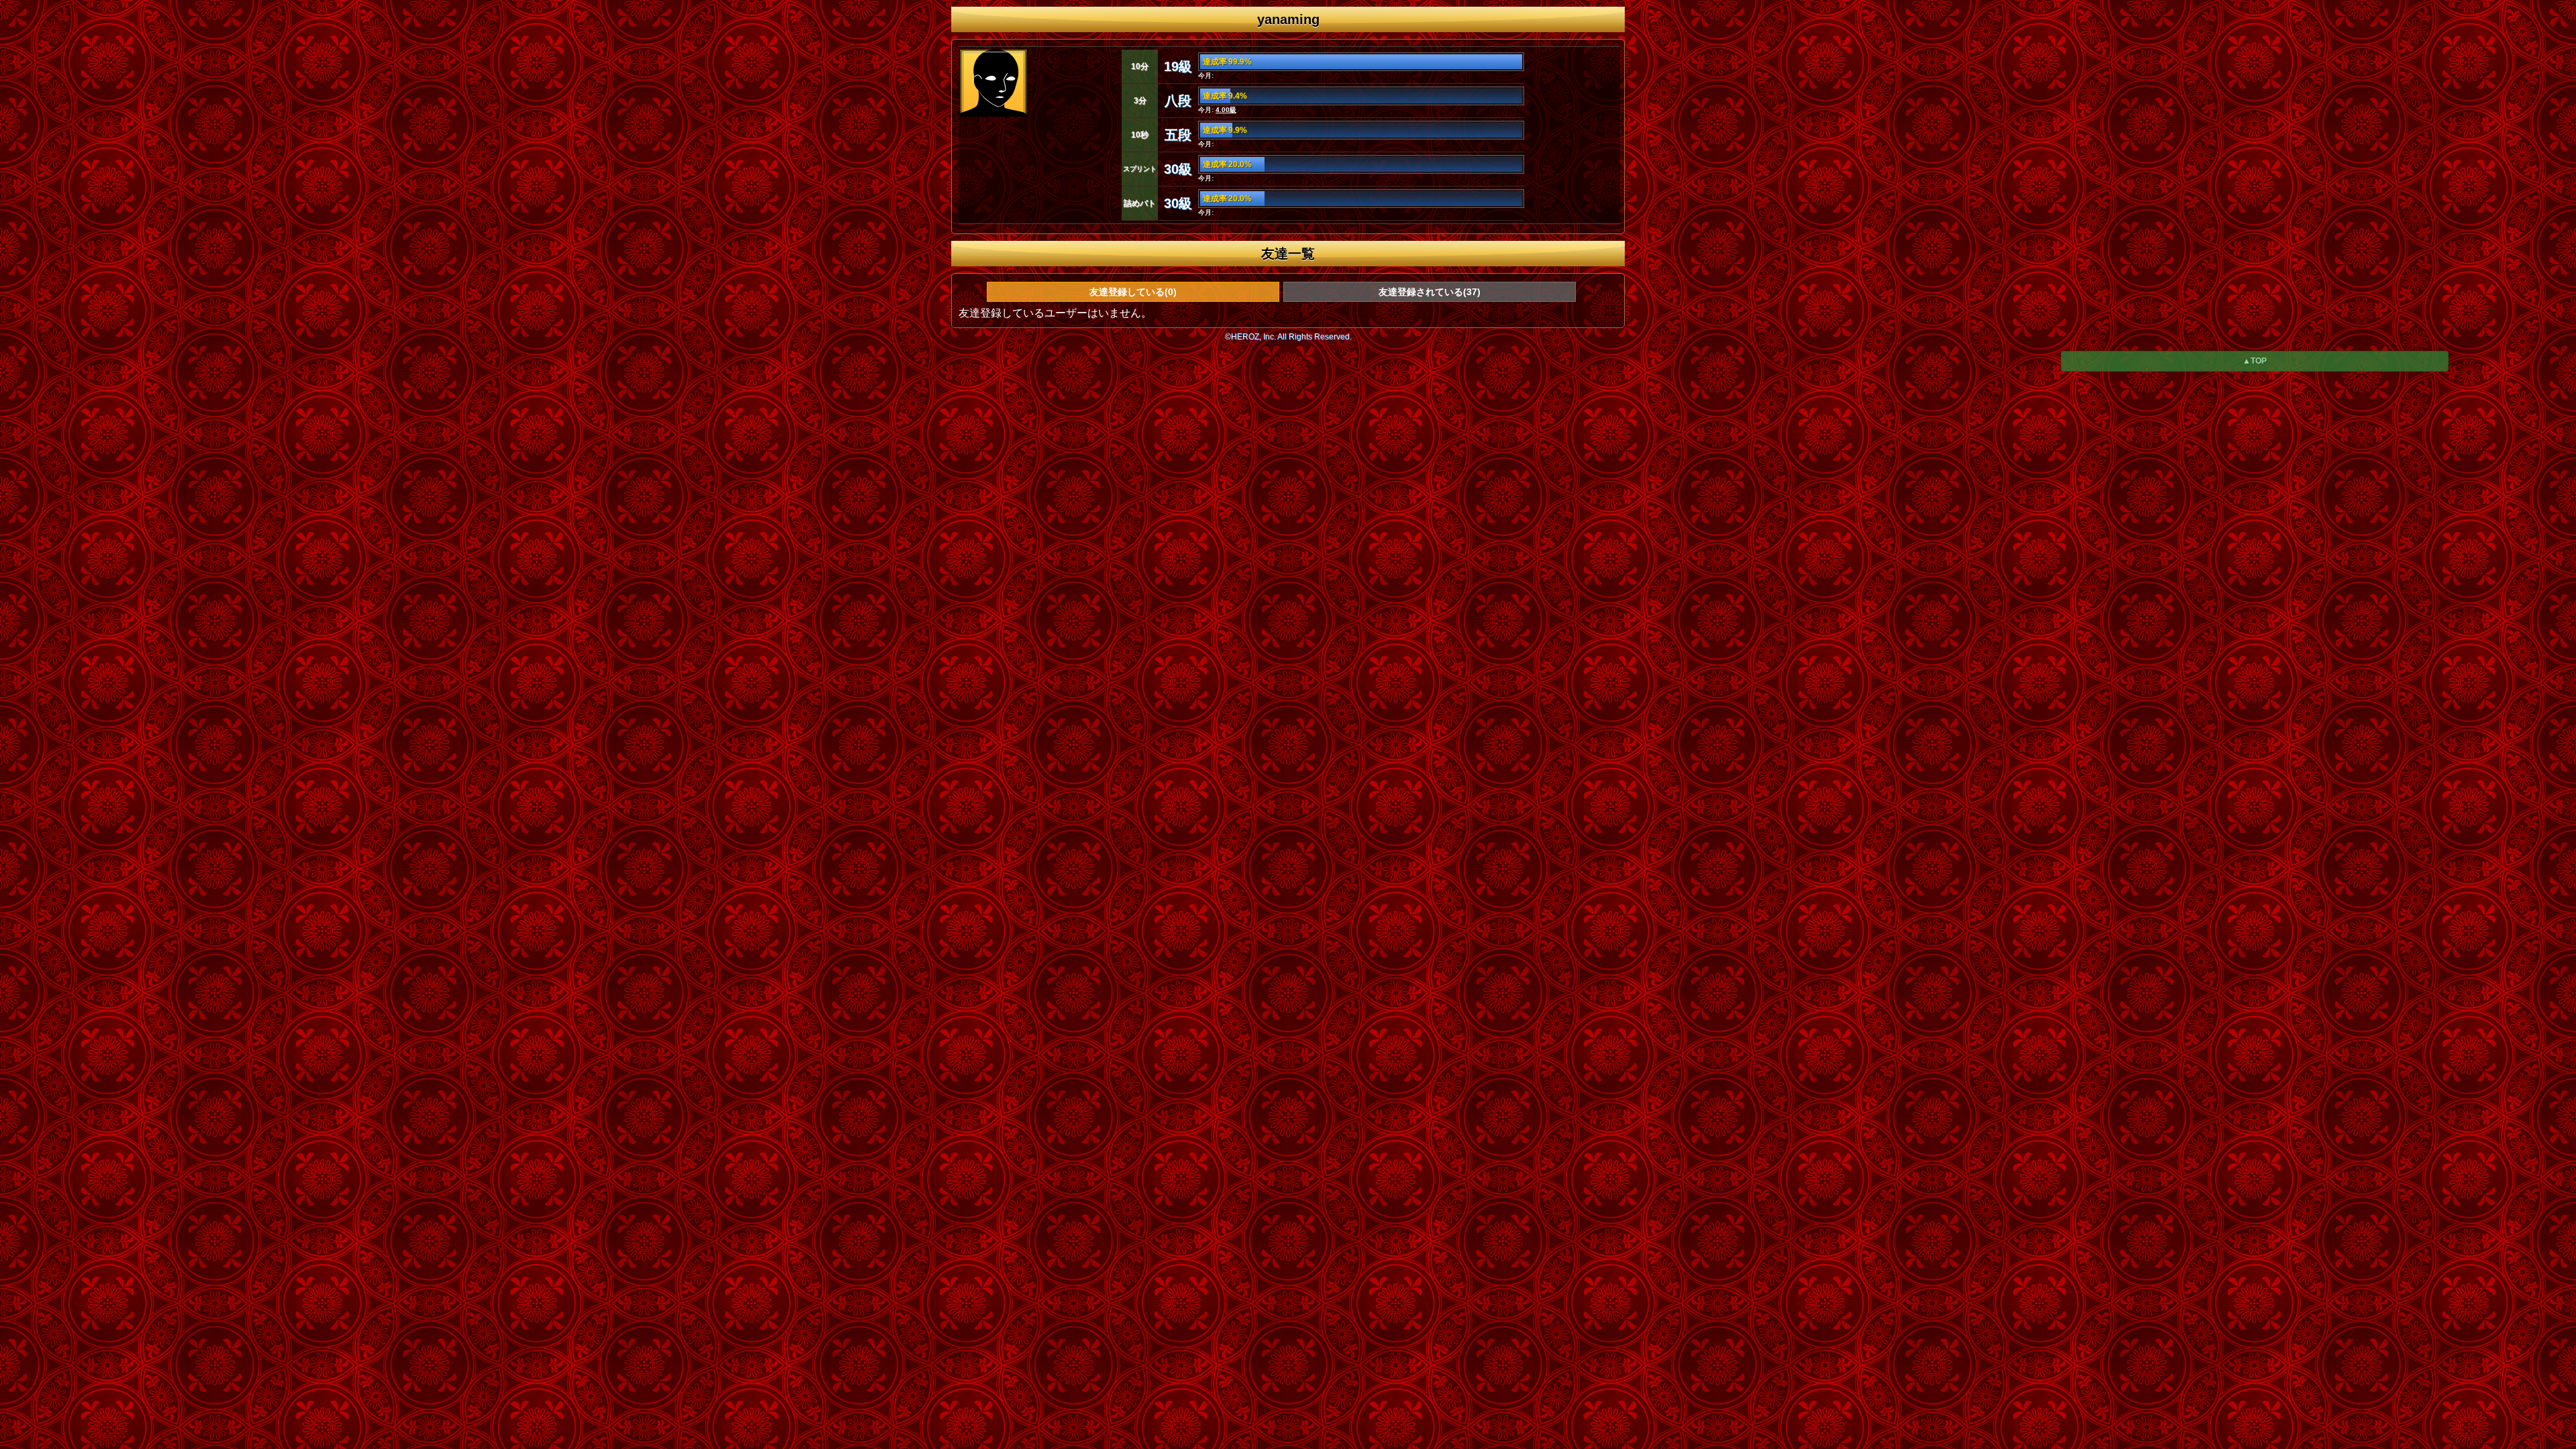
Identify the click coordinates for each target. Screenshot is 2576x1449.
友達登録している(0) (1133, 292)
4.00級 (1226, 110)
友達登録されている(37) (1430, 292)
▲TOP (2255, 361)
